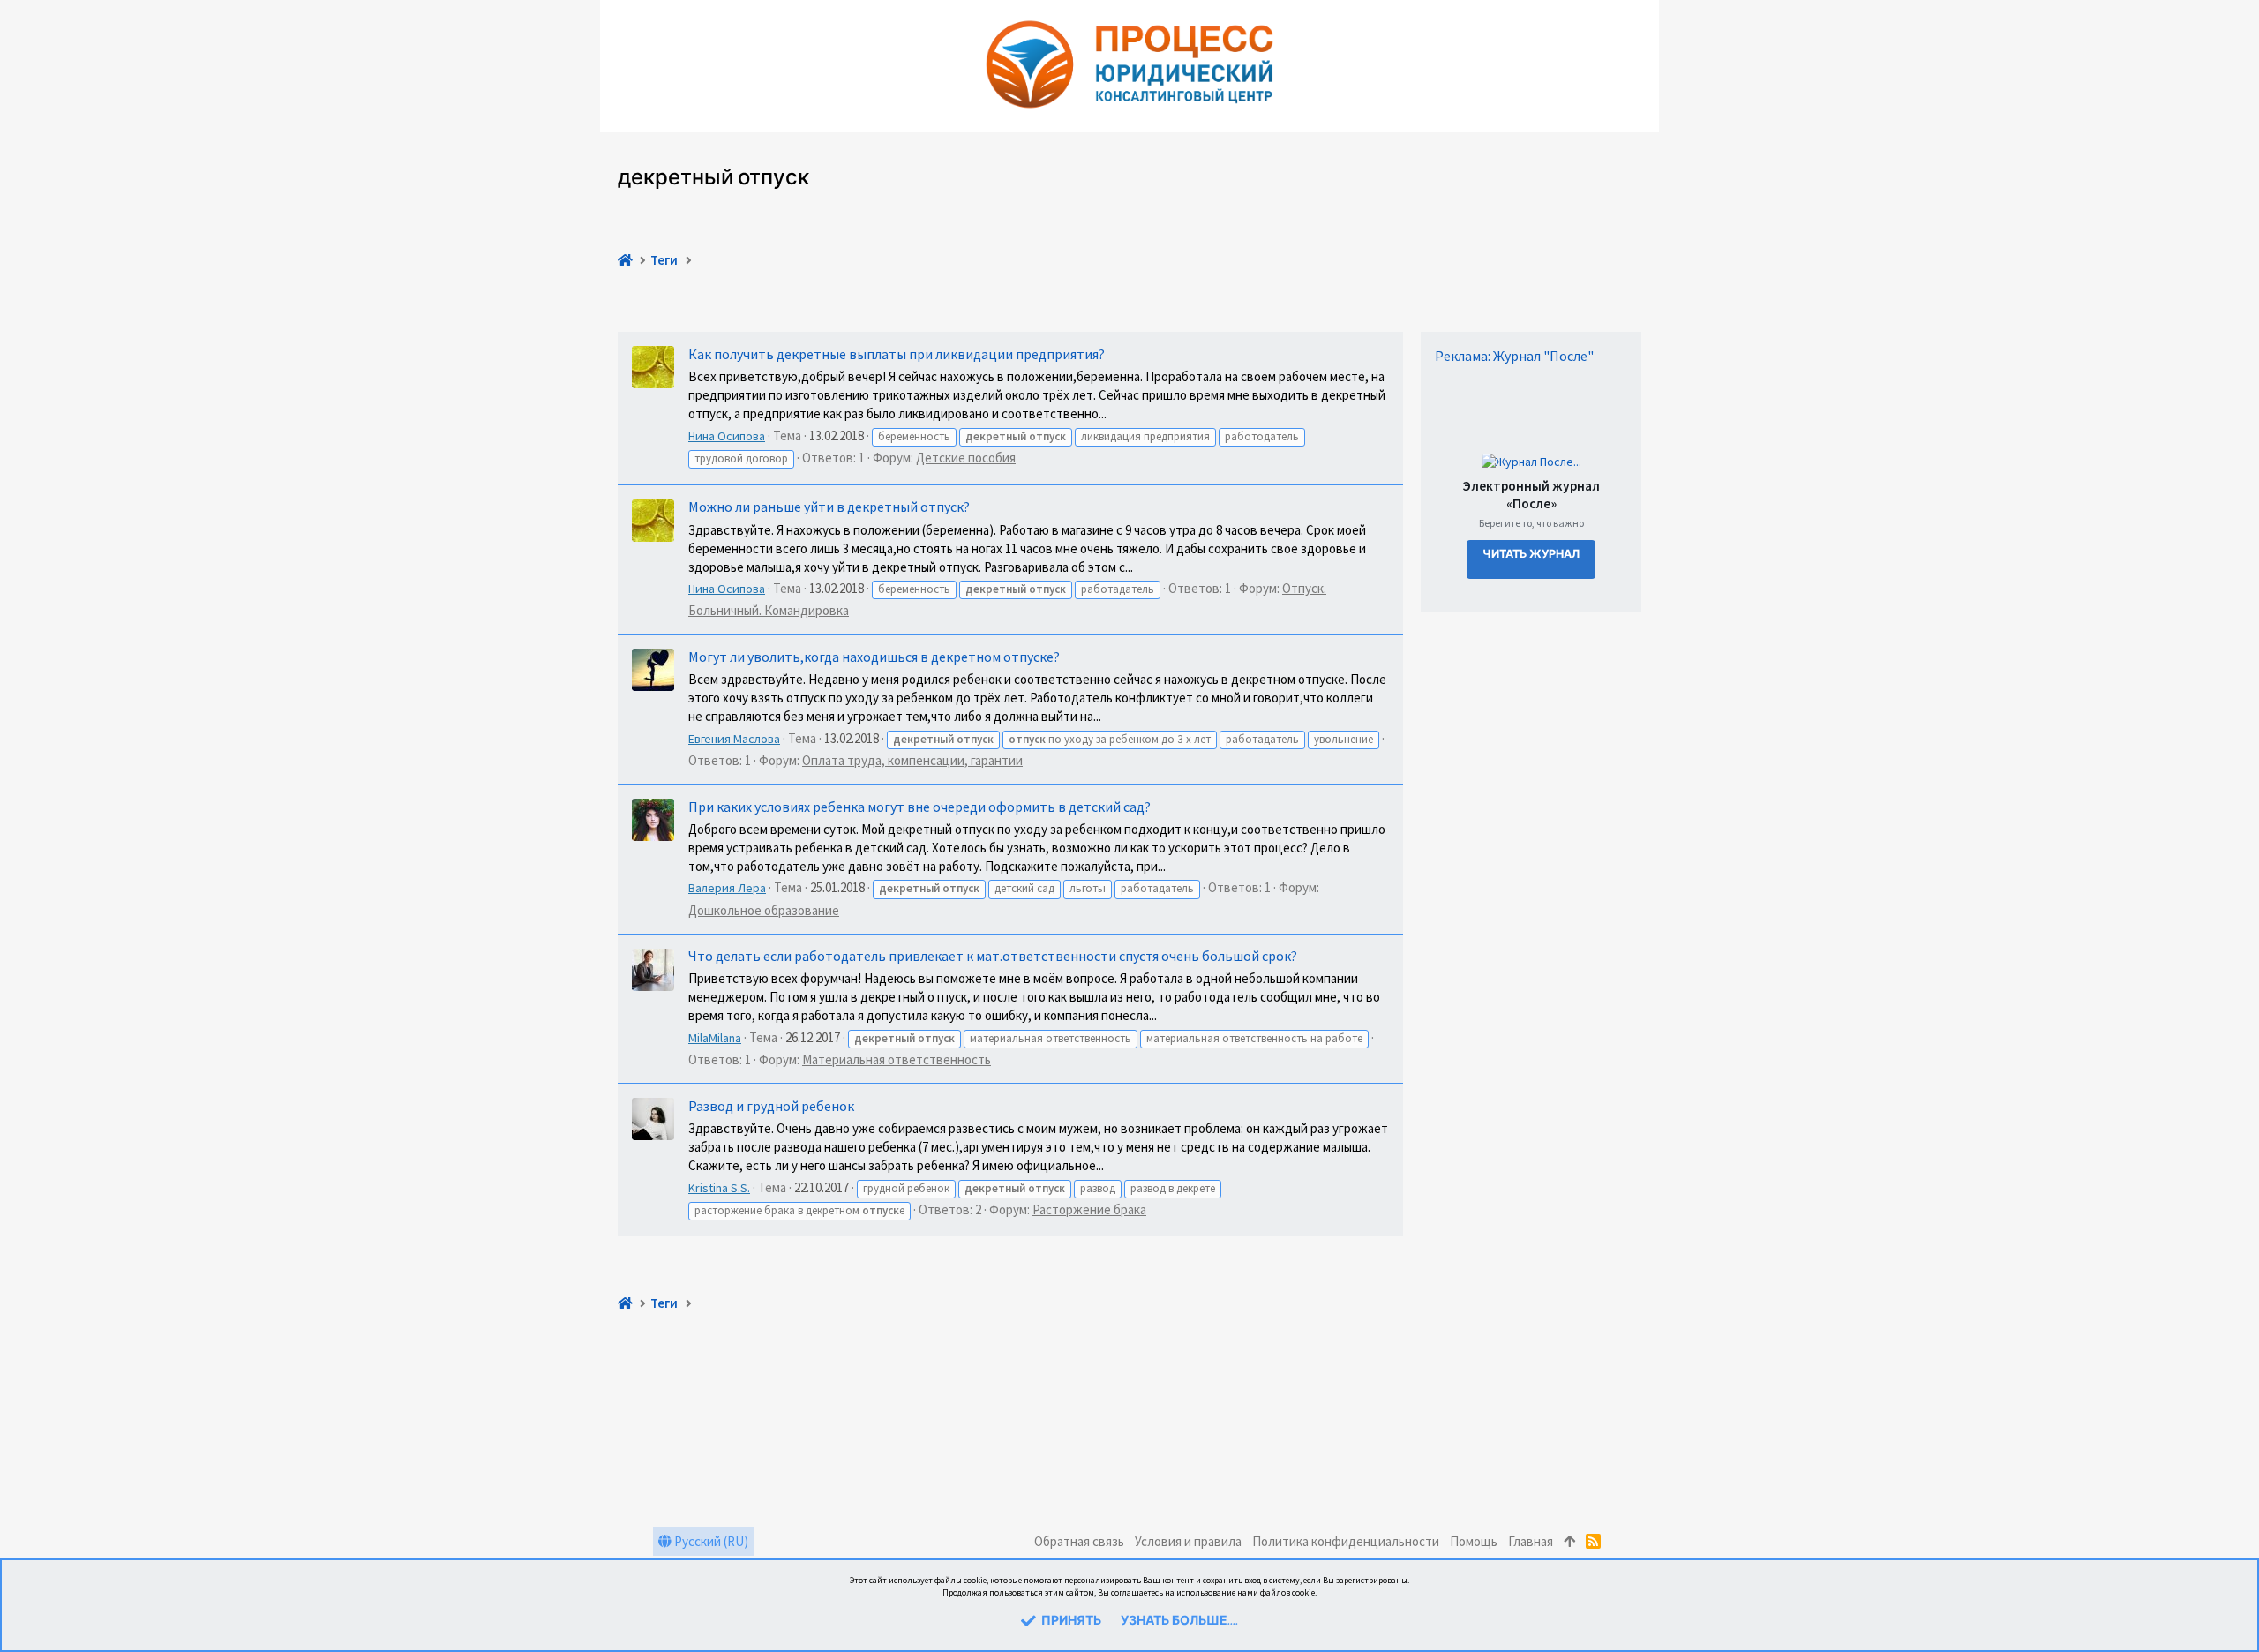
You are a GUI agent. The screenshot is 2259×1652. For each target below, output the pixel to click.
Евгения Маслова (734, 739)
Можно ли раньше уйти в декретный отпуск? (829, 507)
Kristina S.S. (719, 1188)
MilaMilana (715, 1038)
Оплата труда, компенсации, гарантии (912, 760)
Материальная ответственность (897, 1059)
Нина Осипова (727, 436)
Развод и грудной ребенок (771, 1106)
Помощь (1474, 1541)
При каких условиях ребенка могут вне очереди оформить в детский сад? (919, 807)
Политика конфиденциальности (1346, 1541)
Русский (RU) (710, 1541)
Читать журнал (1531, 555)
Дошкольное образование (764, 910)
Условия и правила (1188, 1541)
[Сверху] (1569, 1541)
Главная (1531, 1541)
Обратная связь (1079, 1541)
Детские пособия (966, 458)
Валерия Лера (727, 888)
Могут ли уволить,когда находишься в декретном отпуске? (874, 657)
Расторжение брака (1089, 1209)
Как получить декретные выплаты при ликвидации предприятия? (897, 354)
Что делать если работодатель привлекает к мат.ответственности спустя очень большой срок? (993, 956)
